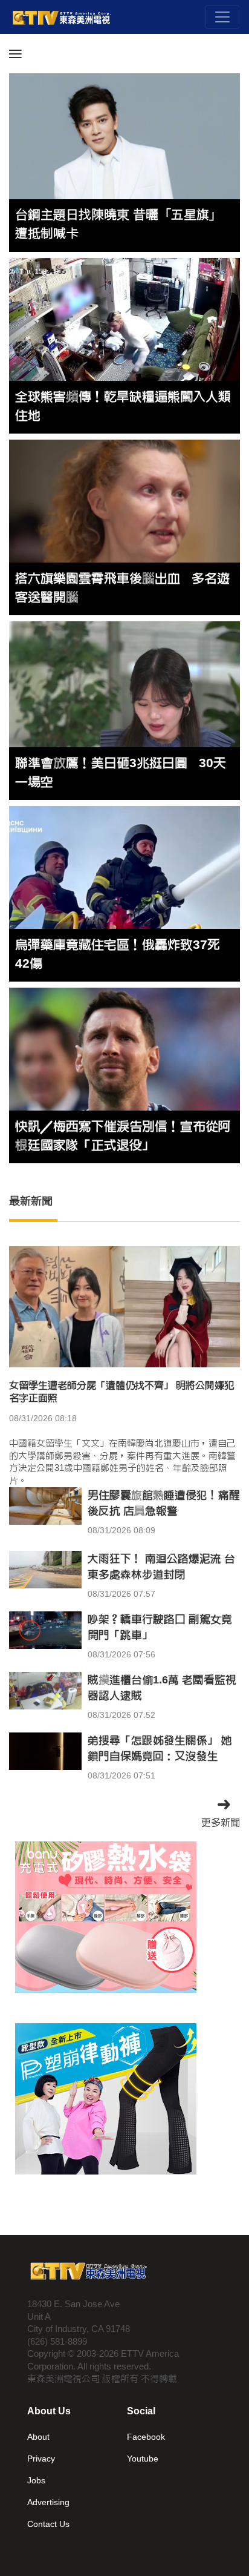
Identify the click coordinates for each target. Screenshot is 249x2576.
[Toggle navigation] (222, 17)
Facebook (146, 2437)
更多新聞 (221, 1822)
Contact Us (48, 2524)
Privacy (41, 2459)
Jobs (36, 2480)
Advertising (48, 2502)
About (38, 2437)
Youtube (143, 2459)
